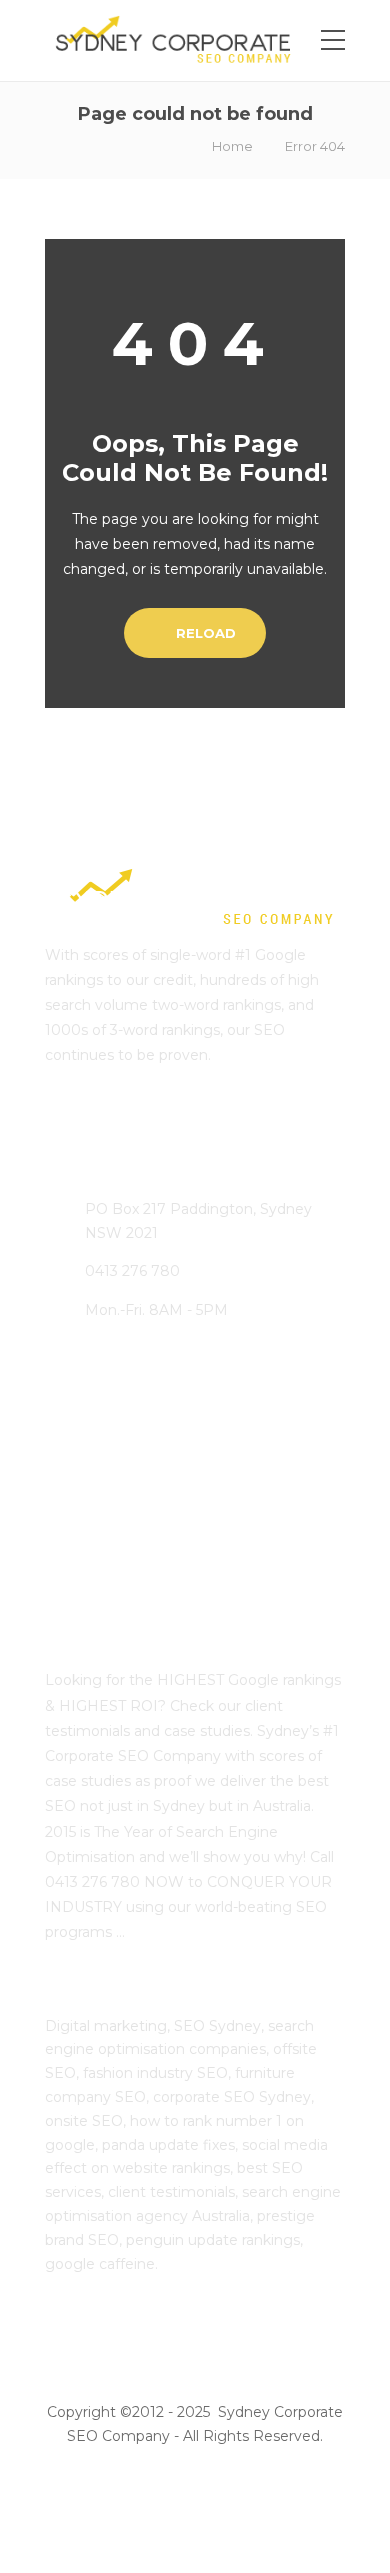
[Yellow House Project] (287, 1449)
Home (232, 146)
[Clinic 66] (87, 1549)
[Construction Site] (87, 1449)
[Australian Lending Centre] (187, 1449)
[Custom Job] (187, 1549)
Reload (204, 633)
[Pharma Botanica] (287, 1549)
